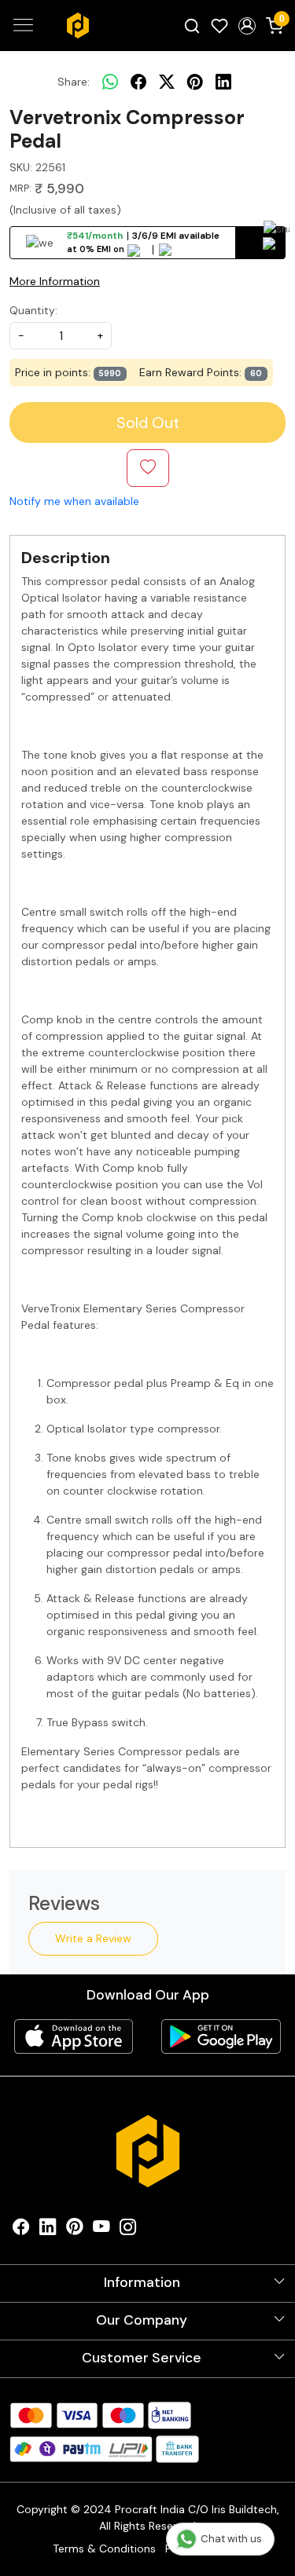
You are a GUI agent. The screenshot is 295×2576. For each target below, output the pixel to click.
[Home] (78, 25)
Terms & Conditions (104, 2549)
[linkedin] (223, 82)
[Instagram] (128, 2230)
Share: (74, 82)
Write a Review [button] (93, 1938)
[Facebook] (21, 2230)
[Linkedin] (48, 2230)
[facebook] (138, 82)
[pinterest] (195, 82)
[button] (247, 26)
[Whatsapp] (110, 82)
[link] (192, 25)
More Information (55, 281)
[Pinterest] (75, 2230)
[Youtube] (101, 2230)
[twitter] (167, 82)
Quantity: (33, 310)
